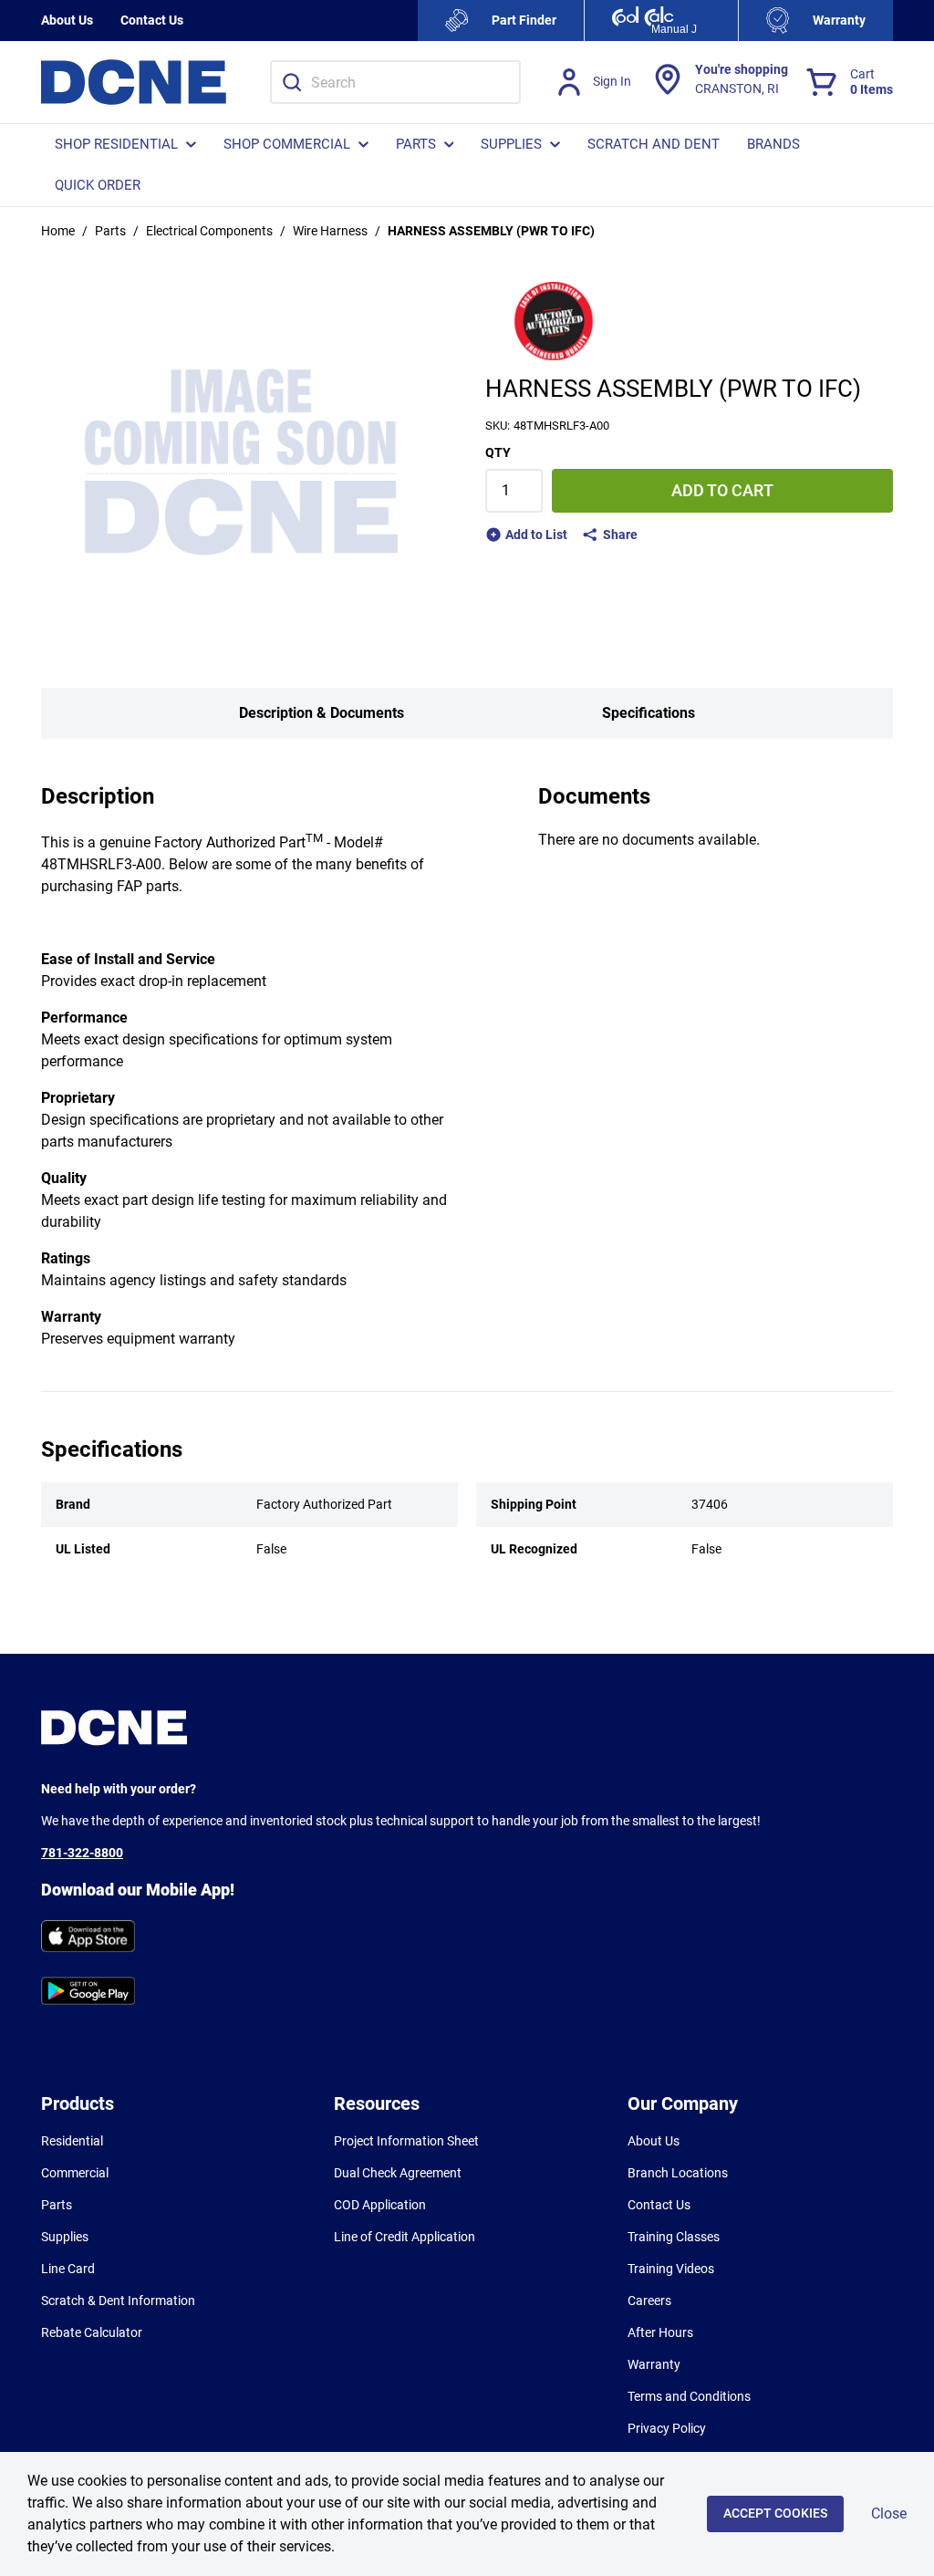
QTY (498, 452)
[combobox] (395, 82)
